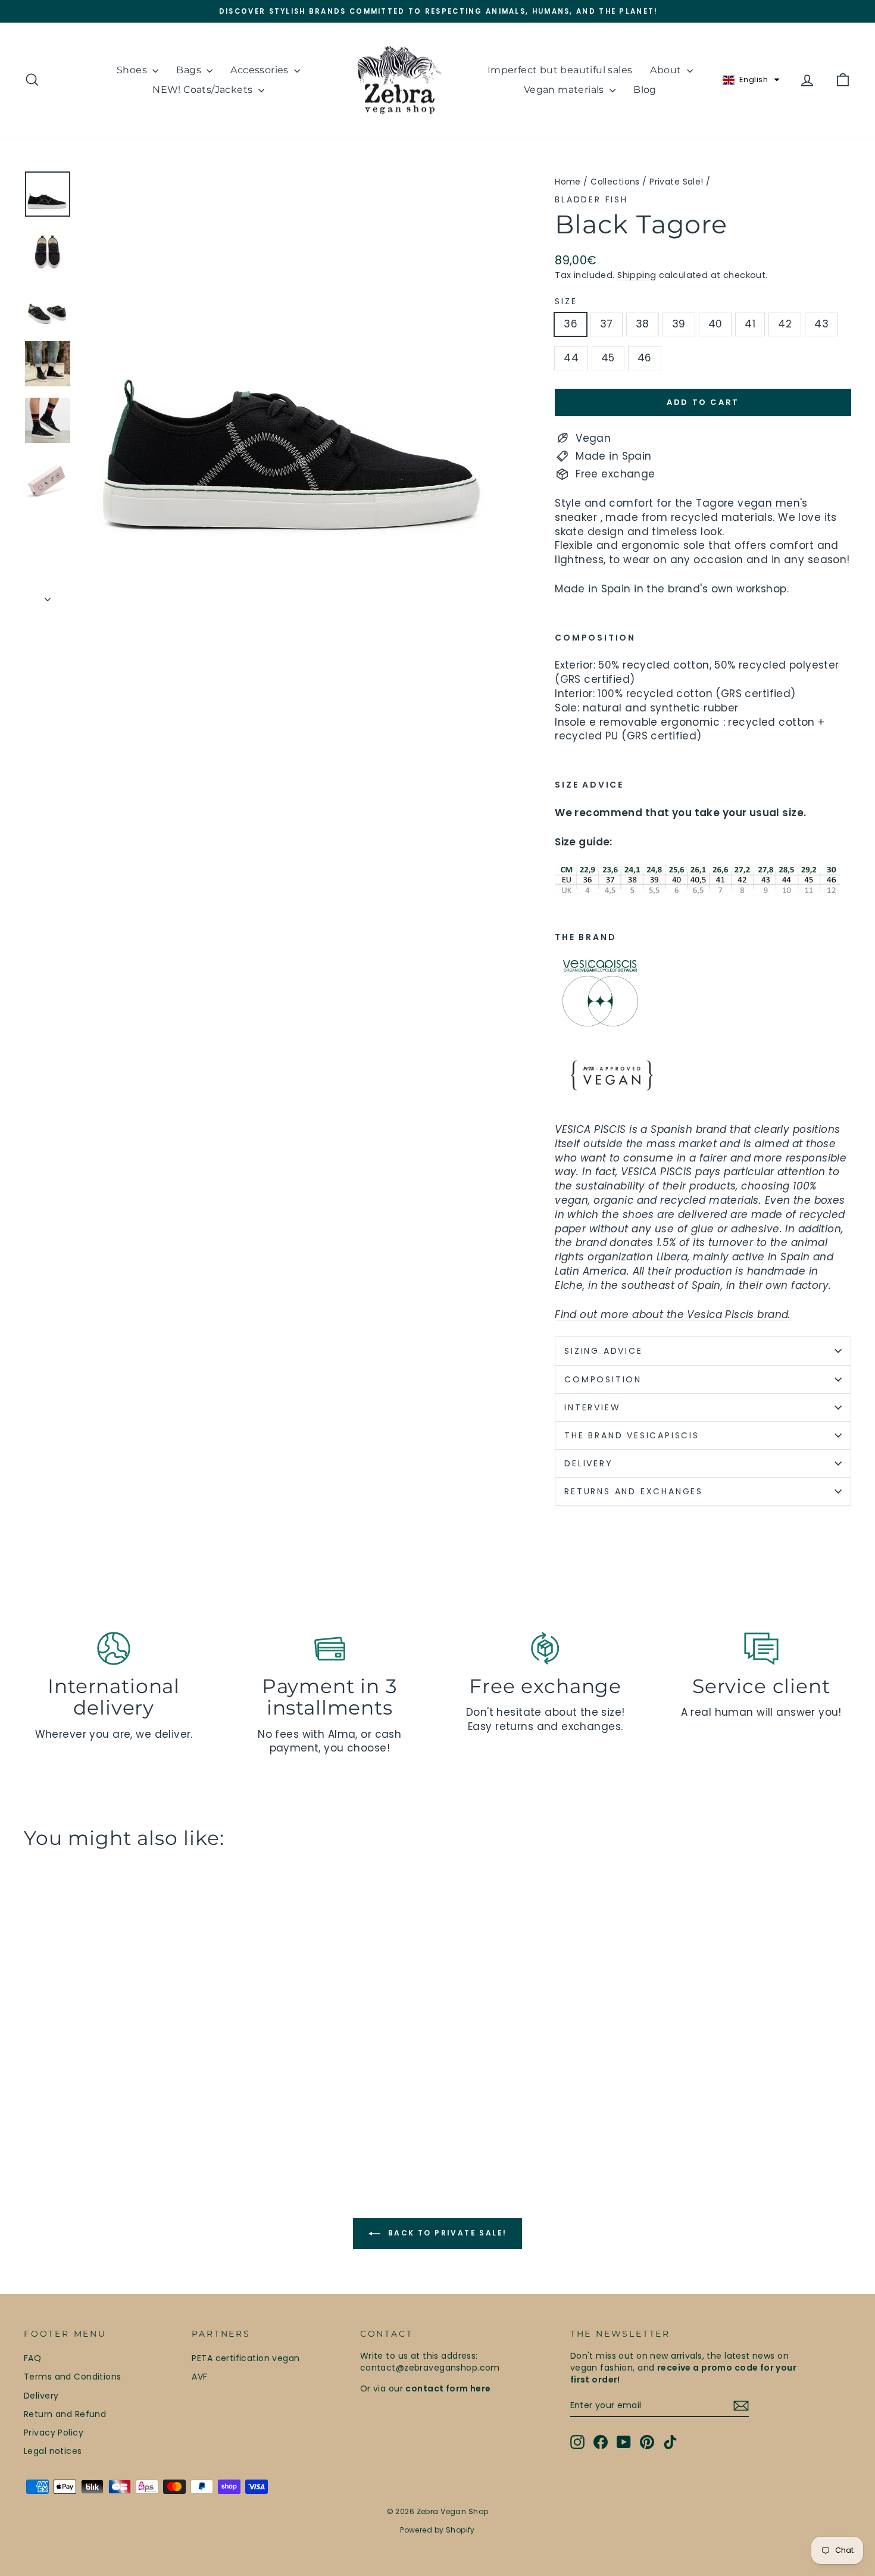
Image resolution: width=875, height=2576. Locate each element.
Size (566, 302)
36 (571, 324)
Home (568, 182)
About (667, 70)
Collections (615, 182)
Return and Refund (65, 2414)
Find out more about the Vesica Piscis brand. (673, 1314)
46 (645, 358)
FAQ (32, 2358)
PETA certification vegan (246, 2358)
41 (750, 324)
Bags (190, 70)
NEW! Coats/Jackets (204, 90)
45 (608, 358)
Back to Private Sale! (446, 2233)
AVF (199, 2377)
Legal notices (53, 2451)
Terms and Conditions (73, 2377)
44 (571, 358)
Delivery (41, 2396)
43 (821, 324)
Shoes (133, 70)
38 (643, 324)
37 (607, 324)
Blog (645, 90)
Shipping (637, 275)
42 (785, 324)
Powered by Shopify (437, 2530)
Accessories (261, 70)
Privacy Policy (54, 2433)
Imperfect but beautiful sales (560, 70)
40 (715, 324)
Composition (603, 1379)
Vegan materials (565, 90)
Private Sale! (676, 182)
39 (679, 324)
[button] (751, 80)
